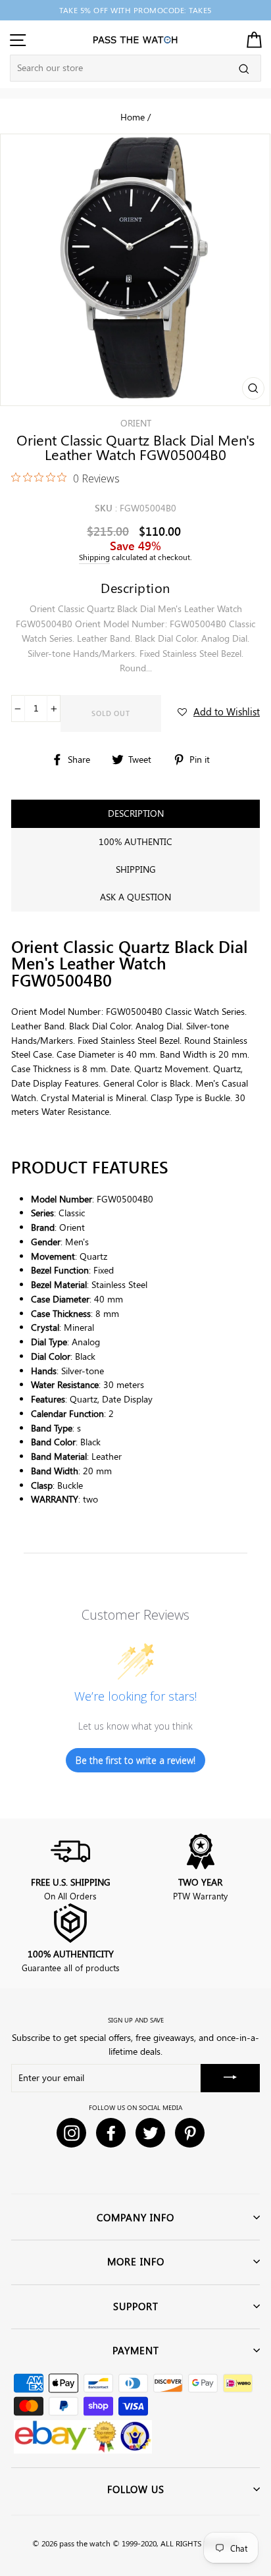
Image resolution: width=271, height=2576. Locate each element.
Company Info (135, 2217)
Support (136, 2306)
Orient (136, 423)
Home (133, 116)
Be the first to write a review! (135, 1760)
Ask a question (135, 897)
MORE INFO (136, 2261)
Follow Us (136, 2489)
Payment (136, 2350)
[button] (219, 711)
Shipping (94, 557)
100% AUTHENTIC (135, 841)
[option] (135, 10)
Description (136, 813)
